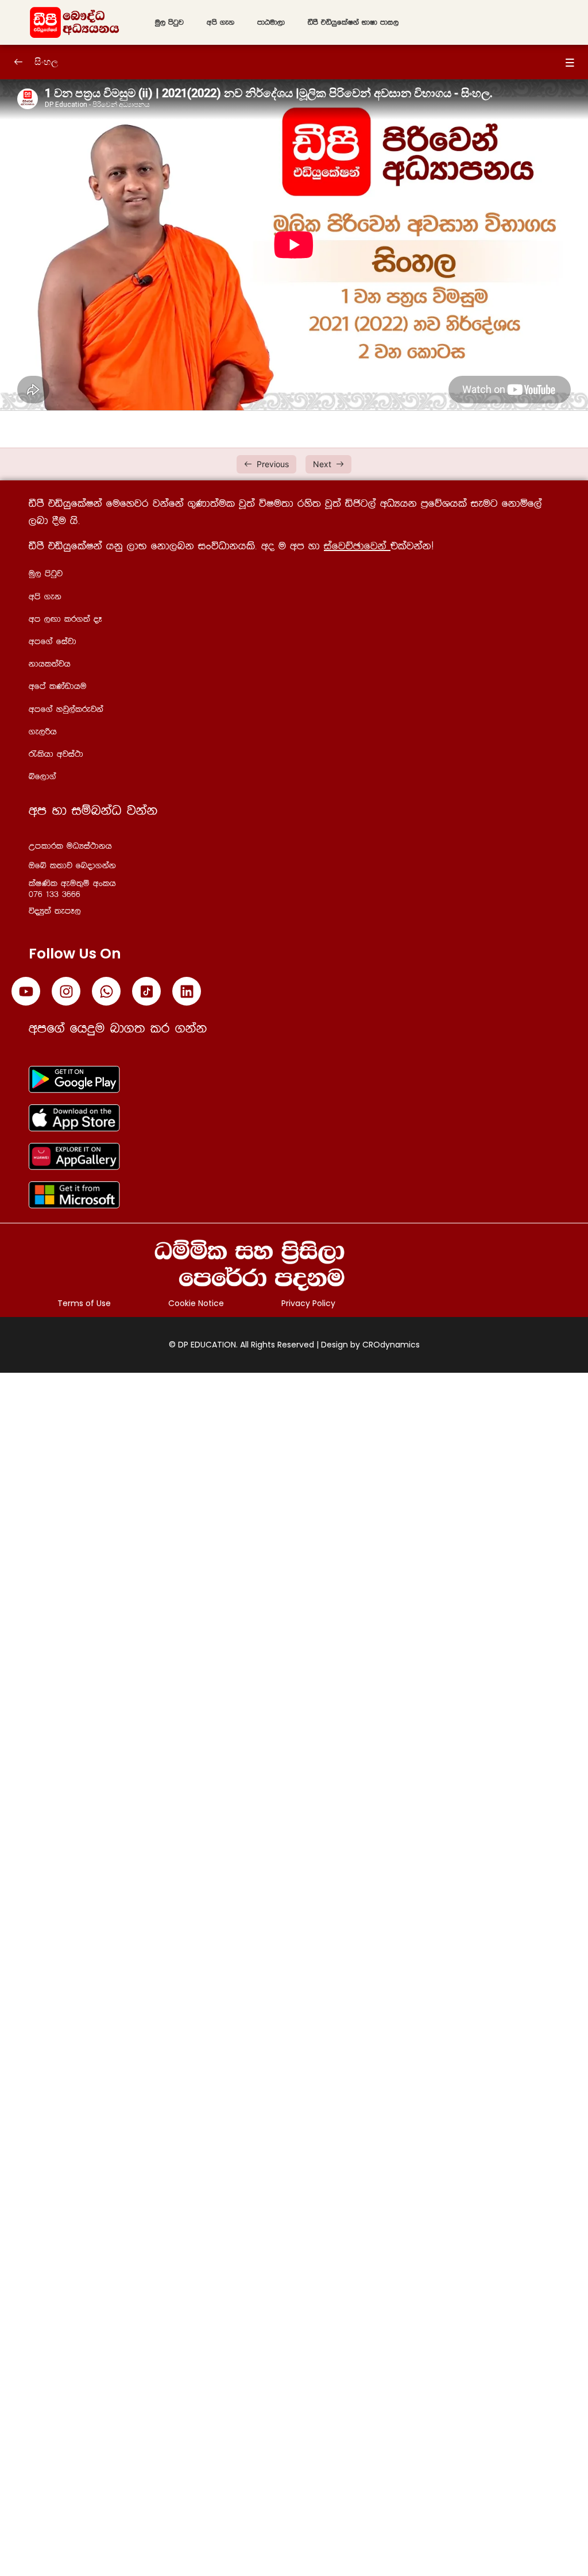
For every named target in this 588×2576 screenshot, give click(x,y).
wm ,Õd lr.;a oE (65, 619)
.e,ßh (43, 732)
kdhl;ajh (50, 664)
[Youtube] (26, 991)
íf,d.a (42, 777)
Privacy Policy (308, 1303)
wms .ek (220, 22)
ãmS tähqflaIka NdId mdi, (353, 22)
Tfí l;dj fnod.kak (72, 866)
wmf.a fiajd (53, 642)
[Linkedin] (187, 991)
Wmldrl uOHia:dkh (70, 846)
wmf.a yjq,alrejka (66, 709)
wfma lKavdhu (58, 686)
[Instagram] (66, 991)
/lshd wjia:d (56, 754)
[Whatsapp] (106, 991)
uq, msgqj (169, 22)
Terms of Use (84, 1303)
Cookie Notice (196, 1303)
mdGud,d (271, 22)
